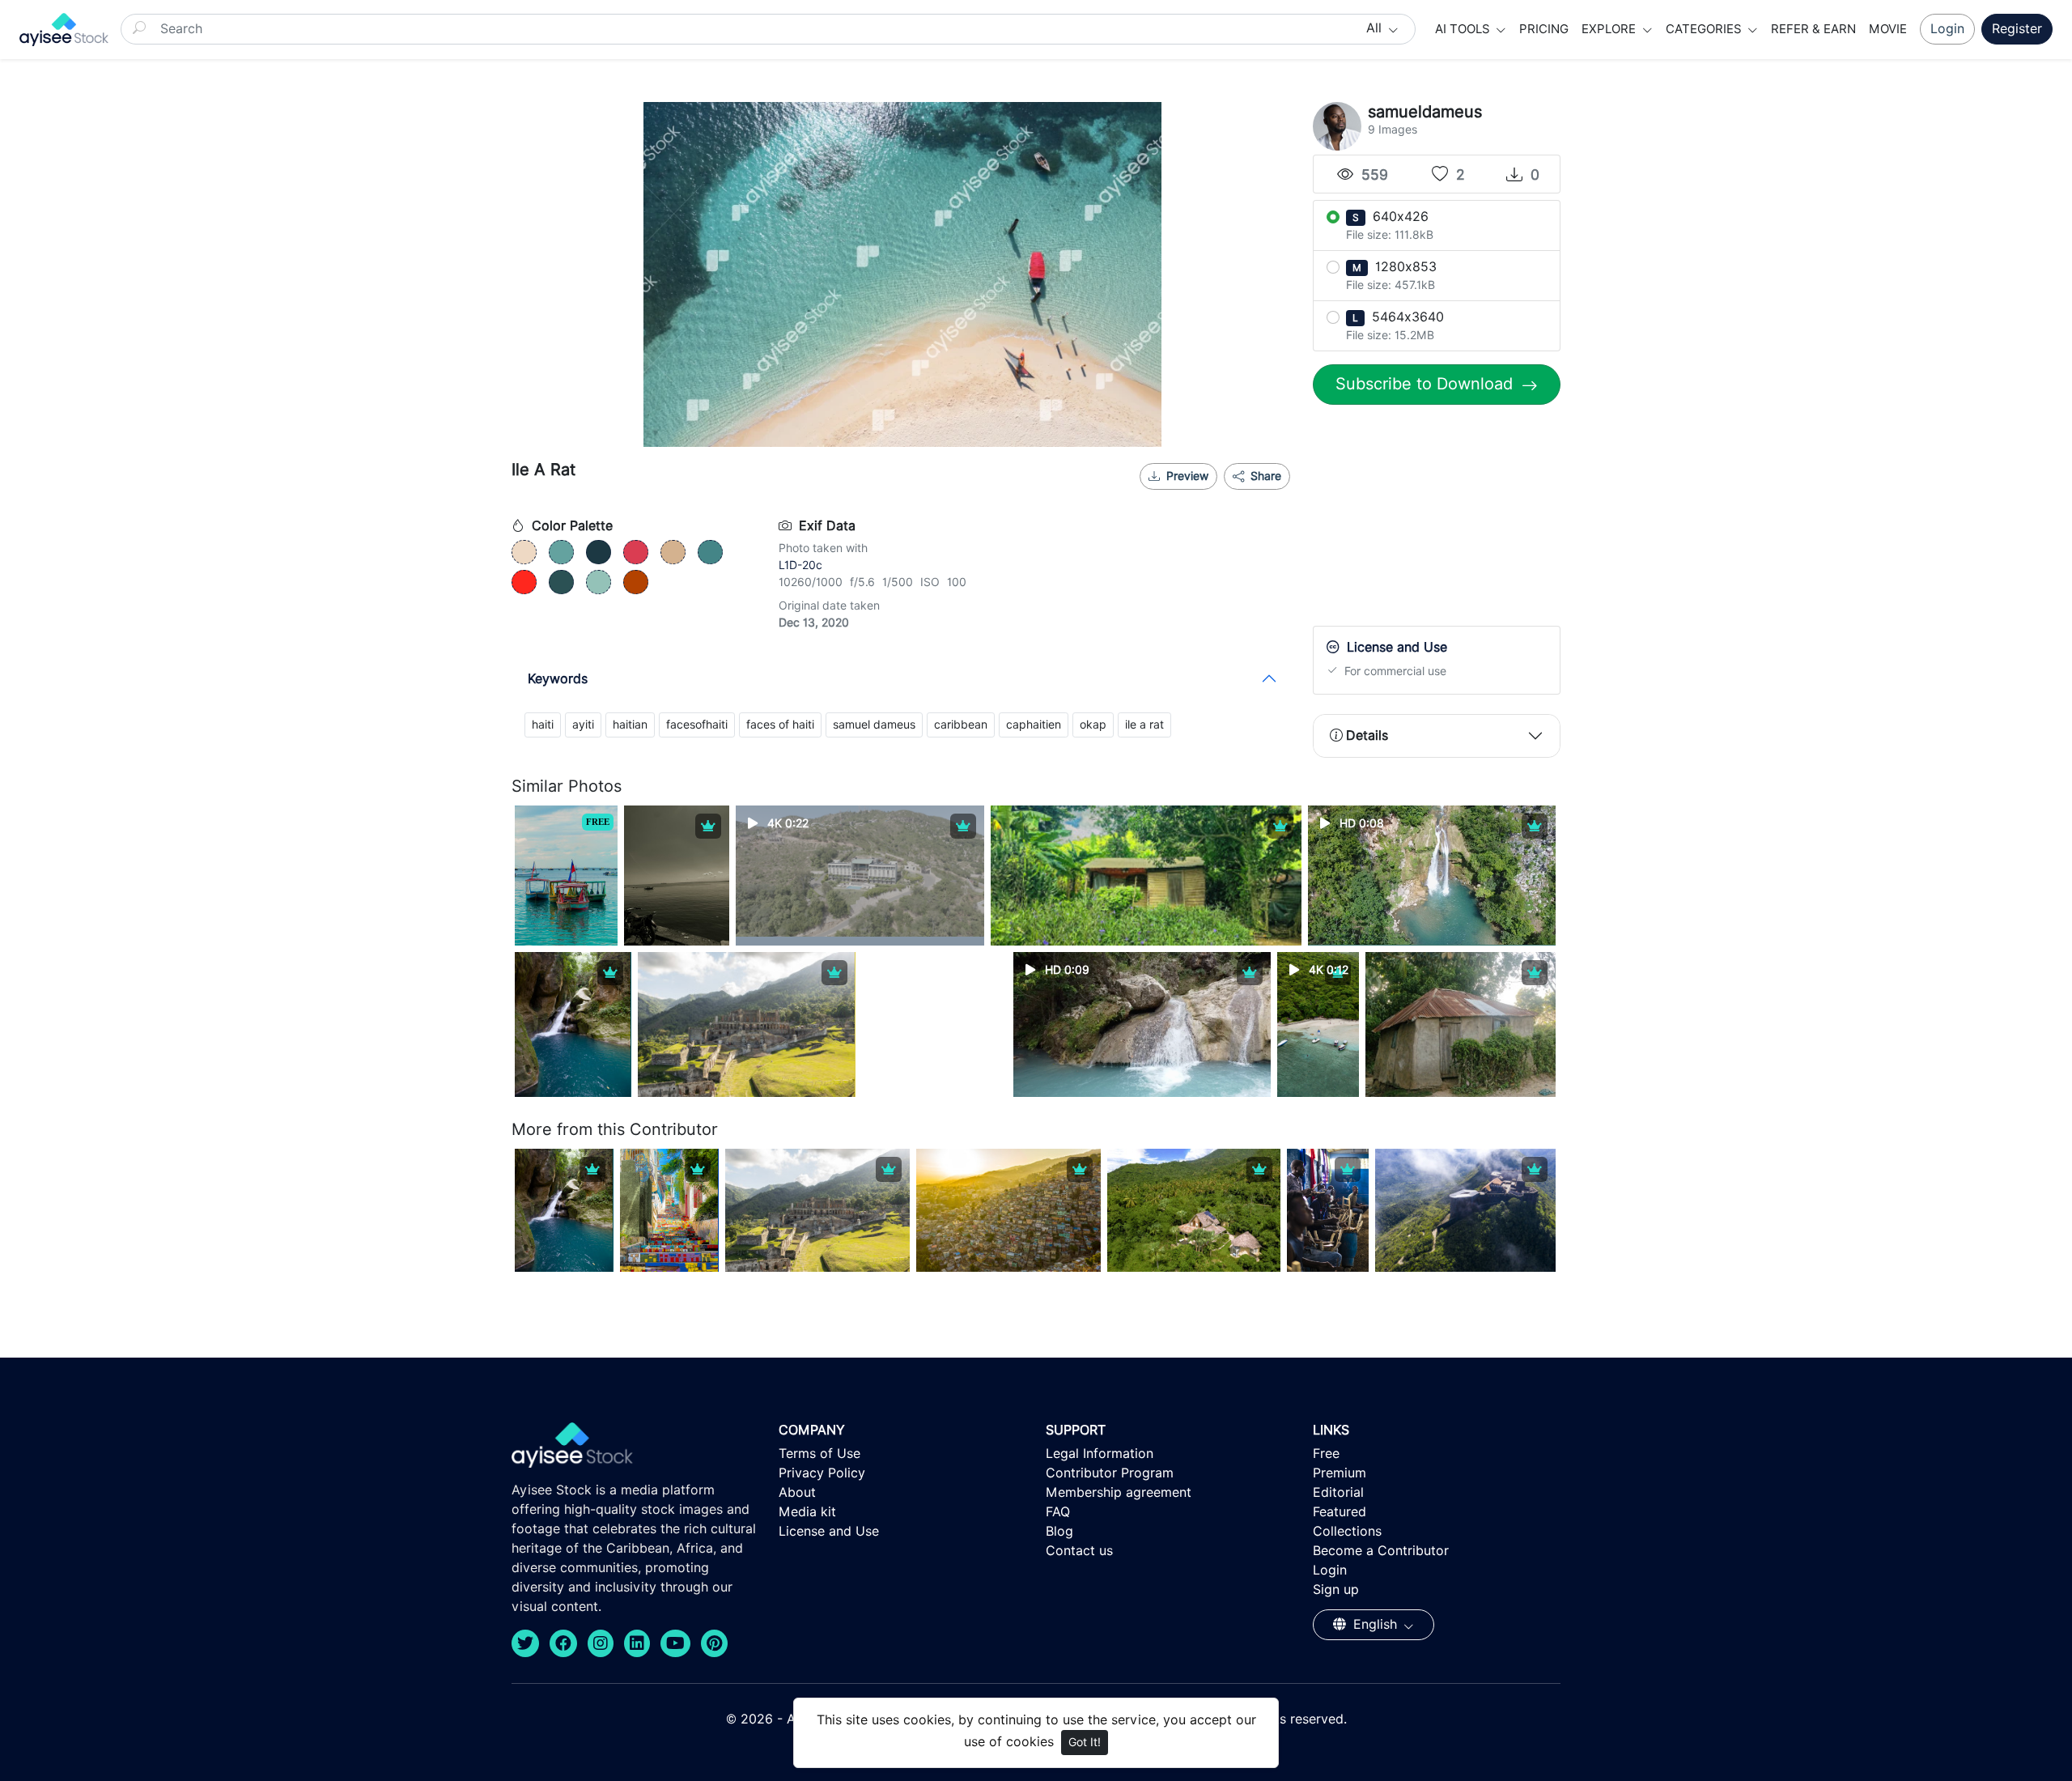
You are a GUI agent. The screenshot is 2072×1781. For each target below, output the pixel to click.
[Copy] (1267, 496)
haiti (543, 725)
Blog (1059, 1531)
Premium (1340, 1473)
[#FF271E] (524, 582)
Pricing (1544, 29)
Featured (1340, 1512)
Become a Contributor (1381, 1551)
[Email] (1241, 496)
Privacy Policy (822, 1473)
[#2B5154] (561, 582)
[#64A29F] (561, 552)
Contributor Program (1110, 1473)
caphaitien (1034, 725)
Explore (1610, 29)
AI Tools (1464, 29)
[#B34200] (636, 582)
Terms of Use (819, 1454)
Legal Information (1100, 1454)
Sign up (1336, 1590)
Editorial (1338, 1492)
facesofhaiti (697, 725)
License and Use (829, 1531)
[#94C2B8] (599, 582)
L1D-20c (800, 565)
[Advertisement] (1437, 519)
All (1376, 28)
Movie (1888, 29)
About (797, 1492)
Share (1264, 476)
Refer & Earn (1813, 29)
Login (1947, 29)
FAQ (1058, 1512)
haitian (630, 725)
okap (1093, 725)
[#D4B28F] (673, 552)
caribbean (961, 725)
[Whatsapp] (1214, 496)
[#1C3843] (599, 552)
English (1375, 1624)
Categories (1705, 29)
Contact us (1079, 1551)
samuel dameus (874, 725)
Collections (1347, 1531)
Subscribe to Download (1427, 384)
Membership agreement (1119, 1492)
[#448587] (710, 552)
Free (1326, 1454)
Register (2017, 29)
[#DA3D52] (636, 552)
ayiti (583, 725)
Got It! (1085, 1742)
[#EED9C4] (524, 552)
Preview (1187, 476)
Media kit (807, 1512)
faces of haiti (780, 725)
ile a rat (1144, 725)
